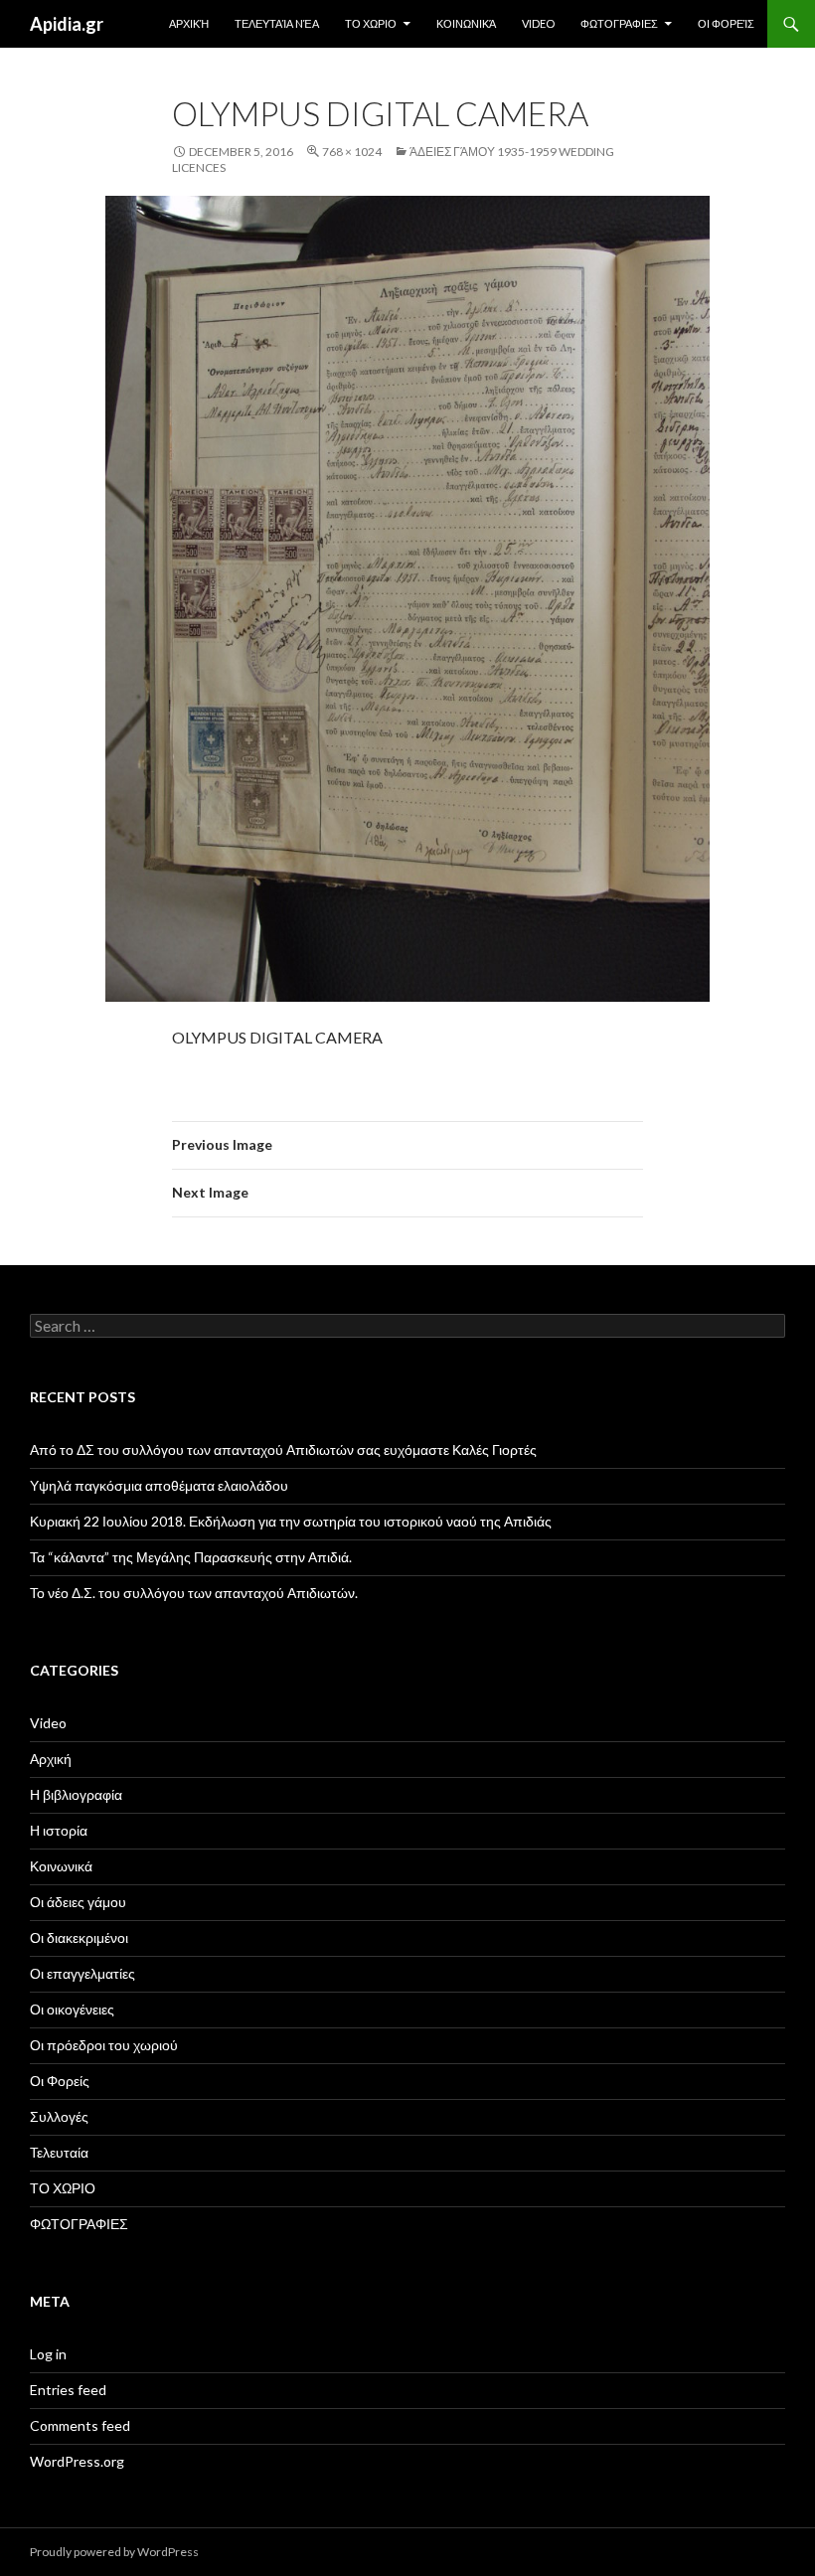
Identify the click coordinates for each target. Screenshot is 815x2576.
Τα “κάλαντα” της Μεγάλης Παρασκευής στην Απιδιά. (191, 1557)
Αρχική (189, 23)
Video (538, 23)
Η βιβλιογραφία (76, 1794)
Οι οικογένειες (72, 2009)
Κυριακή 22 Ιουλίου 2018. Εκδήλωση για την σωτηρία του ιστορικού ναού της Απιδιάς (291, 1521)
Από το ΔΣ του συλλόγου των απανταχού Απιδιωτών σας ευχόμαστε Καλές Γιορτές (283, 1449)
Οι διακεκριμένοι (79, 1937)
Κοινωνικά (466, 23)
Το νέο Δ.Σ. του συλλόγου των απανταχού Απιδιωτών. (194, 1593)
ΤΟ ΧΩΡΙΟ (371, 23)
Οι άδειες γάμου (78, 1902)
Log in (48, 2354)
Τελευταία (59, 2152)
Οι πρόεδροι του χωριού (104, 2045)
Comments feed (80, 2425)
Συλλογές (59, 2116)
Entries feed (68, 2390)
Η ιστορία (59, 1830)
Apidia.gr (67, 24)
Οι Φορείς (726, 23)
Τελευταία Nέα (277, 23)
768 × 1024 (352, 152)
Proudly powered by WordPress (114, 2552)
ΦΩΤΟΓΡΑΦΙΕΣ (619, 23)
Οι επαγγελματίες (82, 1973)
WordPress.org (77, 2461)
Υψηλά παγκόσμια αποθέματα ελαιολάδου (159, 1485)
